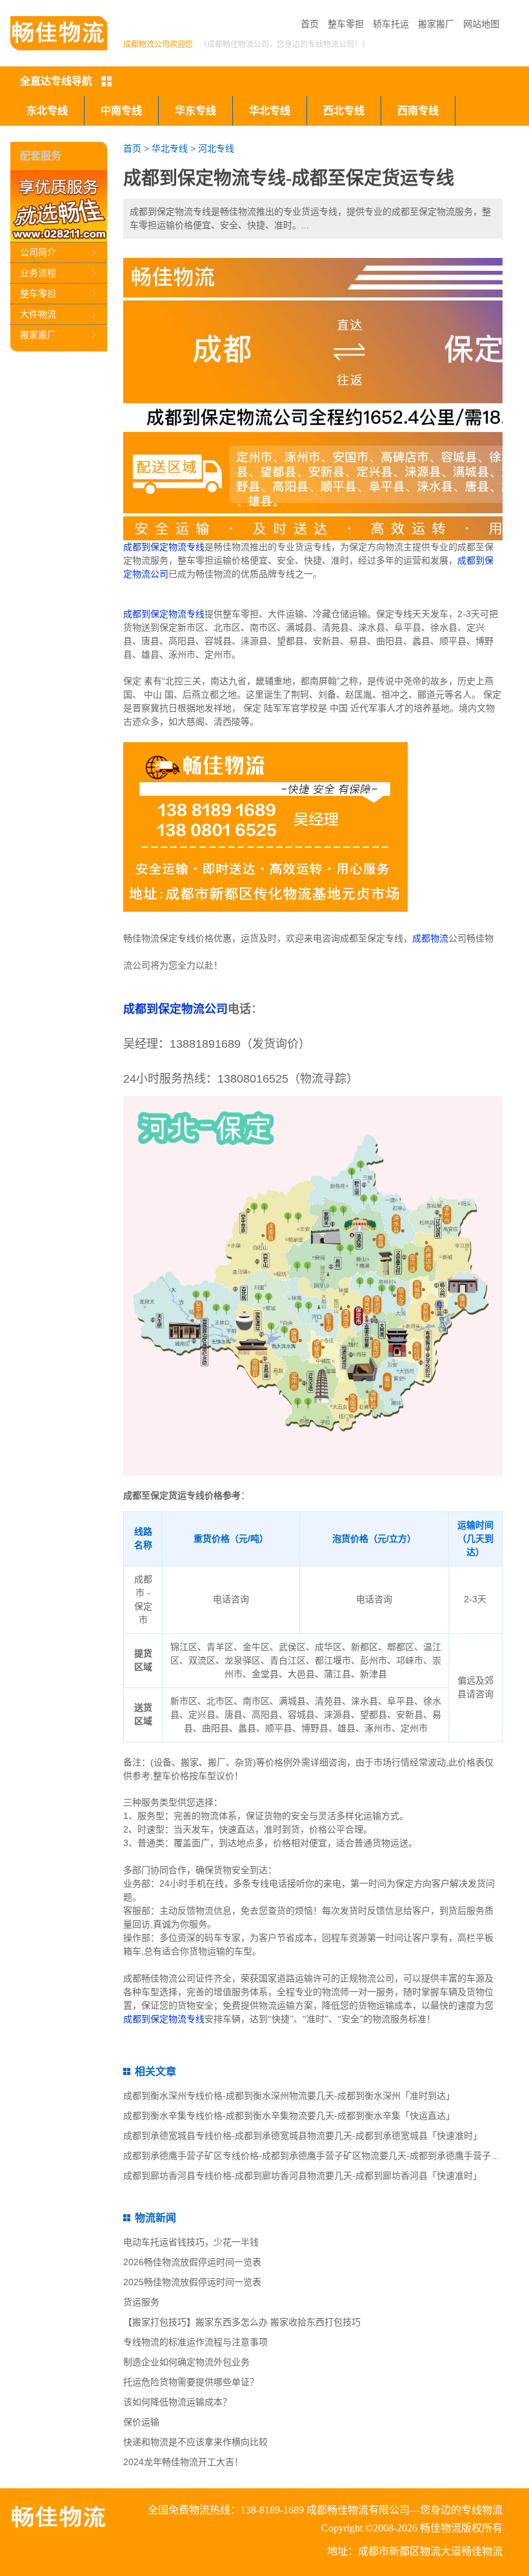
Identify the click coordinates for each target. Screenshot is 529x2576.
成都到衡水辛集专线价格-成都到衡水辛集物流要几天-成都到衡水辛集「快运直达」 (289, 2116)
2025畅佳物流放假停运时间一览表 (192, 2282)
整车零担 (346, 24)
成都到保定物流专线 (164, 547)
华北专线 (270, 111)
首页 (310, 24)
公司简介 (38, 252)
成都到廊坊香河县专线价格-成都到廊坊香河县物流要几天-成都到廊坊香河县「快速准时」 (303, 2176)
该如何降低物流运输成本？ (177, 2402)
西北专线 (344, 111)
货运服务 (141, 2302)
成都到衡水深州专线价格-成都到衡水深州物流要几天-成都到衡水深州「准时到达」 (289, 2096)
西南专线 (418, 111)
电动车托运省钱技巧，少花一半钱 (191, 2242)
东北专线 (47, 111)
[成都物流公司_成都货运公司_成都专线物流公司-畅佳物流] (59, 33)
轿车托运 (391, 24)
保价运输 (141, 2422)
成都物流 (430, 938)
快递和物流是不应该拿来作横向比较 (195, 2442)
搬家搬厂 (436, 24)
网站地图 (481, 24)
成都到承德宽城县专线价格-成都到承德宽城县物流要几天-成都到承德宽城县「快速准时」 (303, 2136)
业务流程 (38, 273)
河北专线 (216, 148)
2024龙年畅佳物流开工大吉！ (183, 2462)
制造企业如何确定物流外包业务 (186, 2362)
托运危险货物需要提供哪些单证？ (191, 2382)
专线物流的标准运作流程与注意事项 (195, 2342)
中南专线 (121, 111)
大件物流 (38, 314)
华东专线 (195, 111)
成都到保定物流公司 (175, 1009)
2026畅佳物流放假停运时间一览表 (192, 2262)
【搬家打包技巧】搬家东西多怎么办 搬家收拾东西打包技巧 (242, 2322)
